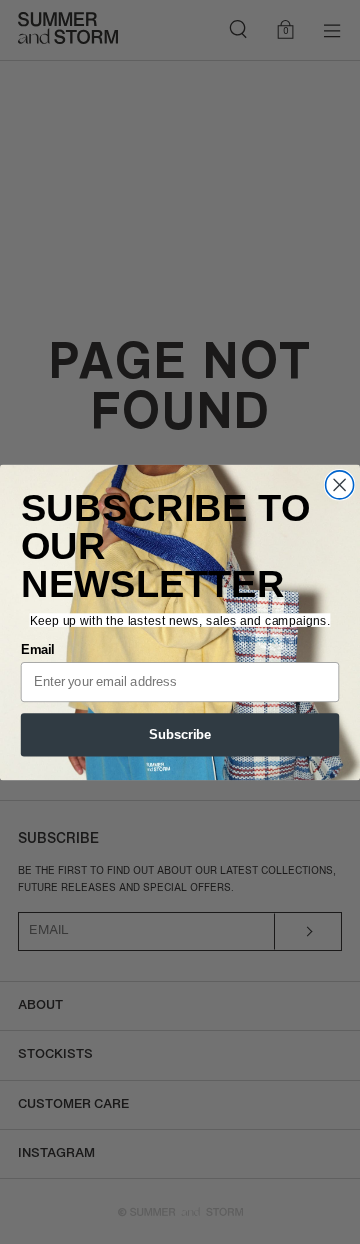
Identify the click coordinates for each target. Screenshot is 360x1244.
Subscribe (180, 734)
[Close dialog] (340, 484)
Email (38, 649)
